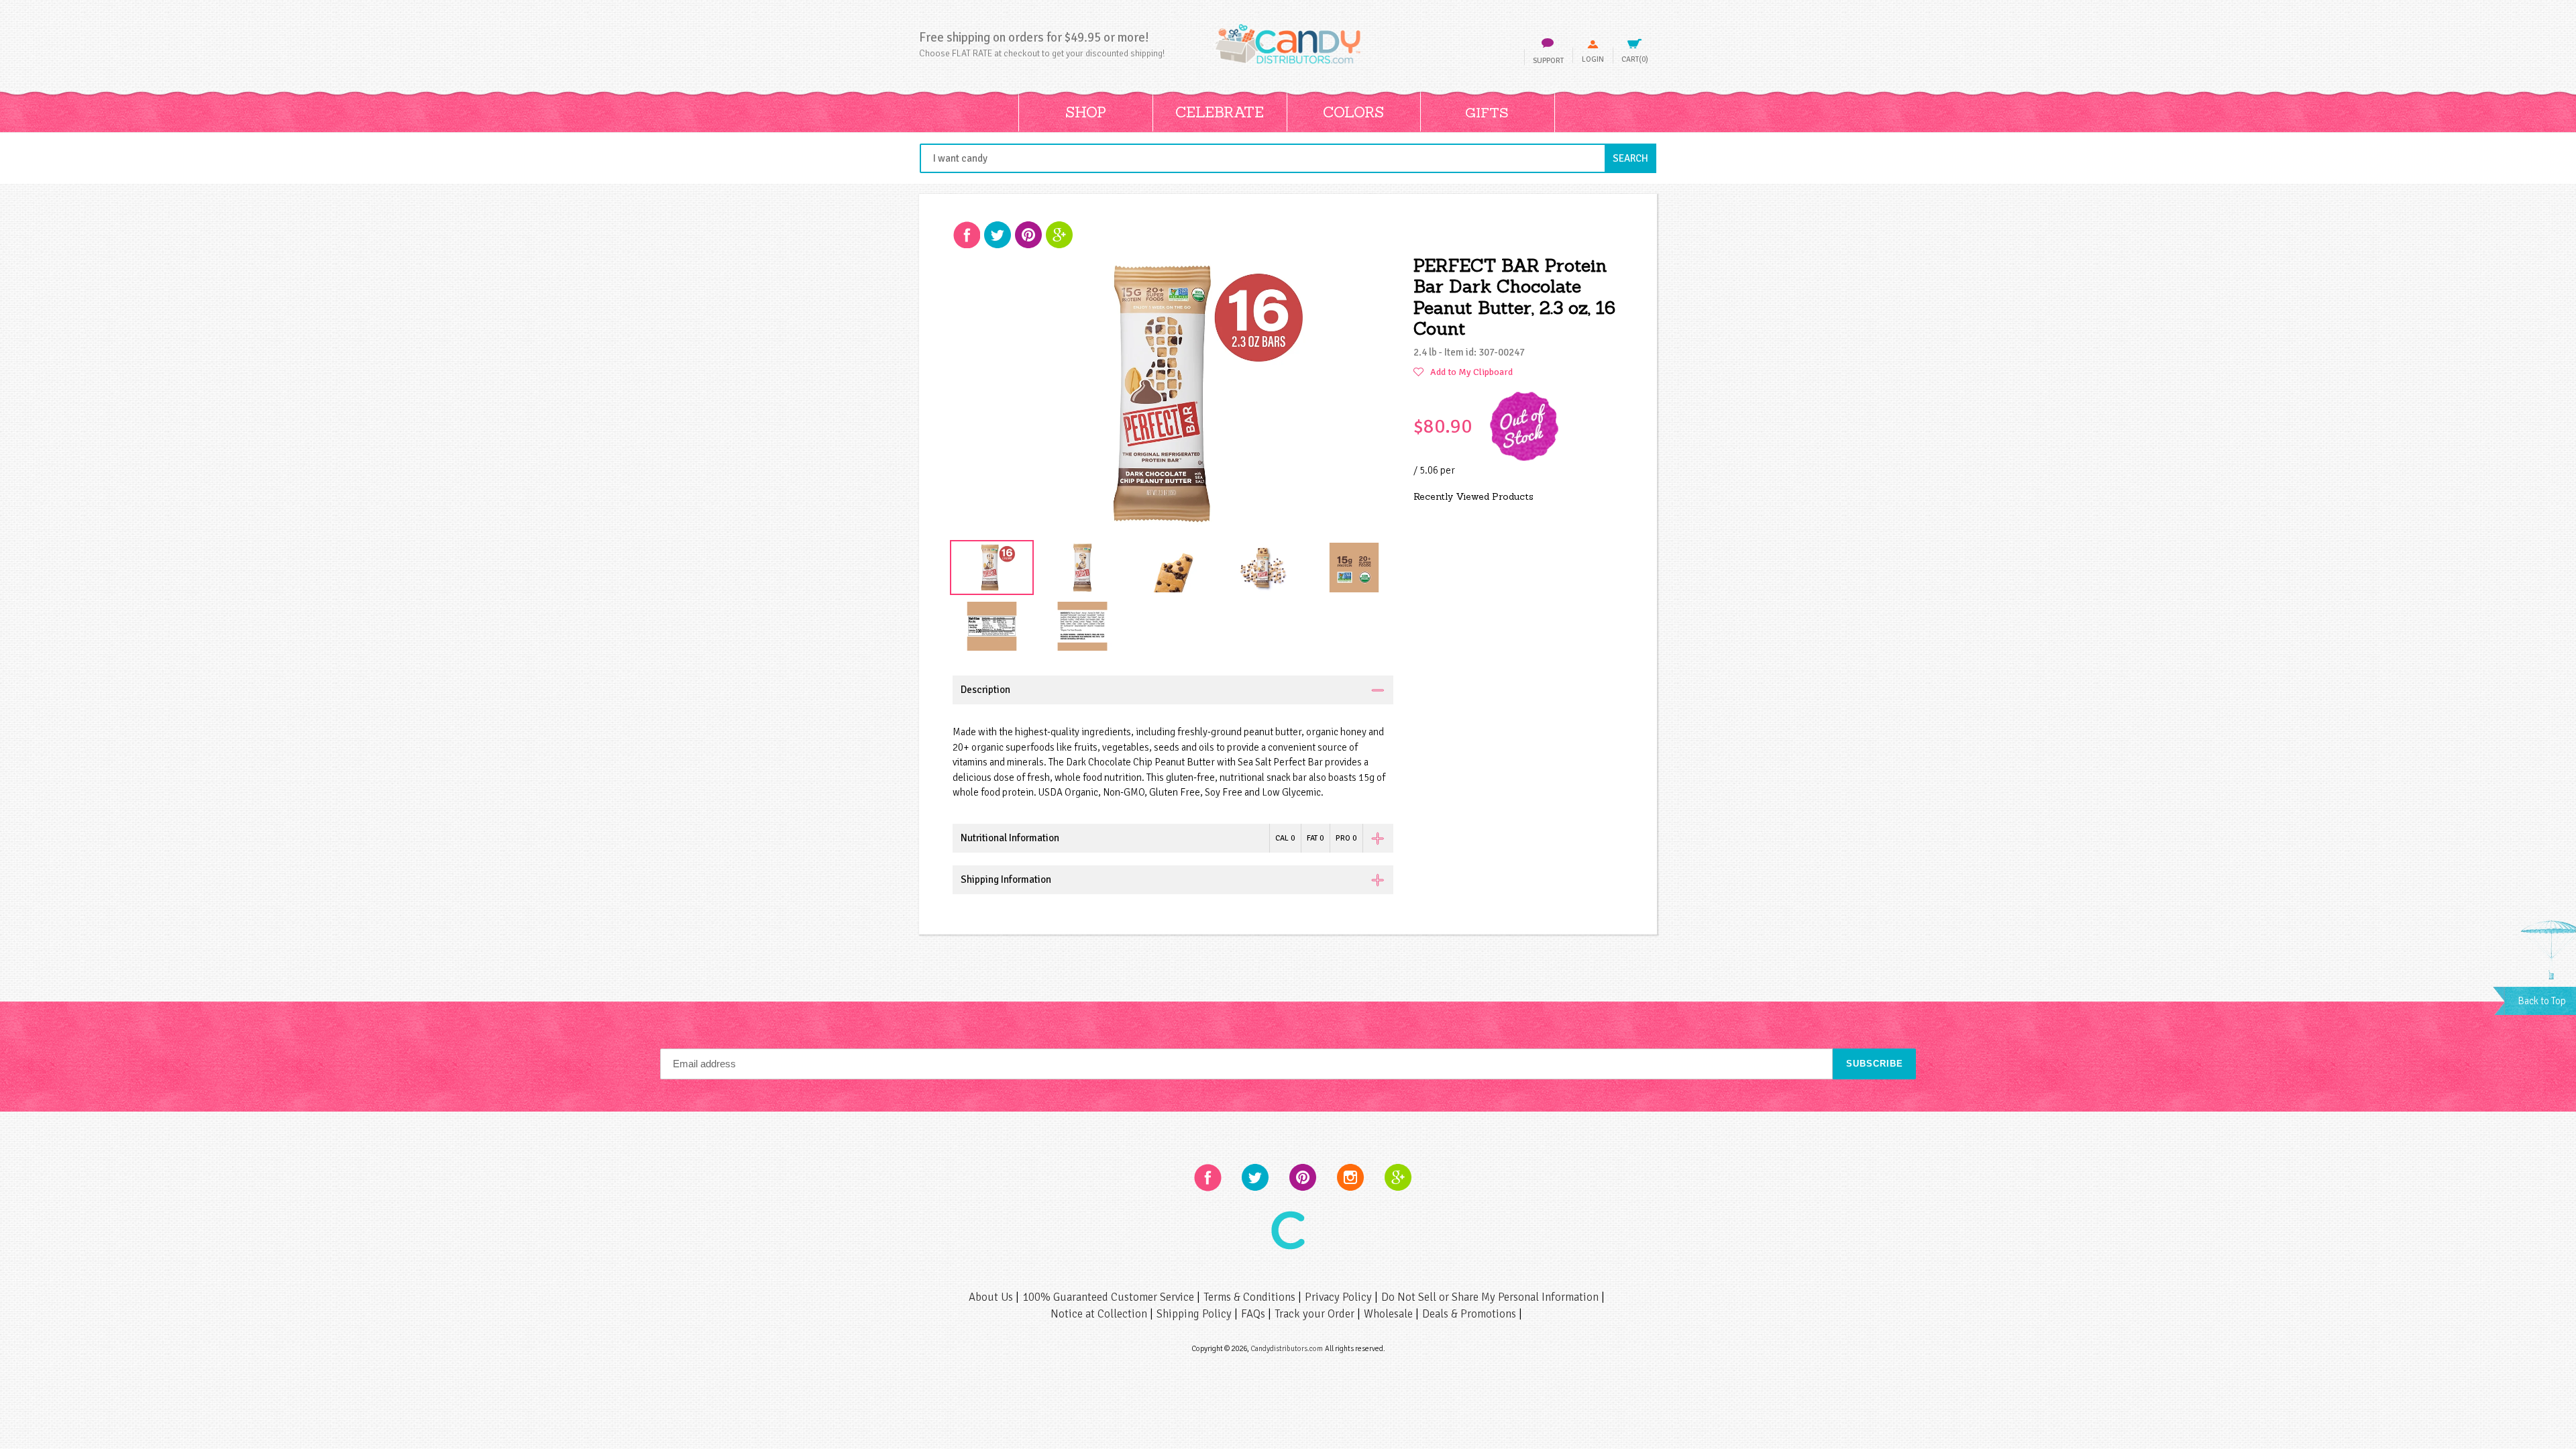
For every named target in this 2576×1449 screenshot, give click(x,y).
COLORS (1353, 112)
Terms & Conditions (1251, 1297)
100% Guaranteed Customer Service (1110, 1297)
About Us (992, 1297)
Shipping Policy (1195, 1314)
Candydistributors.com (1287, 1348)
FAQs (1254, 1314)
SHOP (1086, 112)
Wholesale (1390, 1314)
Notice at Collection (1100, 1314)
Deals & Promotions (1470, 1314)
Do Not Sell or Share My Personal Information (1491, 1297)
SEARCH (1634, 158)
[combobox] (1288, 158)
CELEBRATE (1220, 112)
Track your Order (1316, 1314)
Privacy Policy (1340, 1297)
